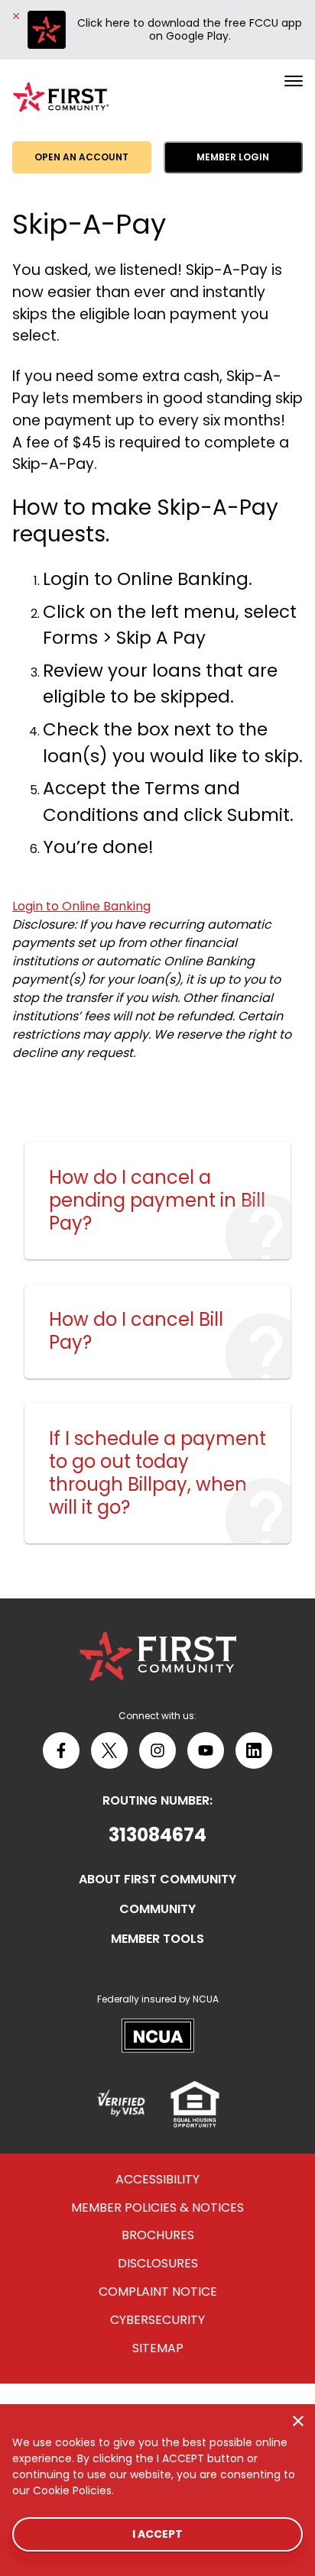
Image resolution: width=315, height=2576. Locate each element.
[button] (157, 1835)
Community (157, 1910)
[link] (157, 1201)
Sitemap (158, 2349)
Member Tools (157, 1939)
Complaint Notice (158, 2292)
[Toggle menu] (294, 81)
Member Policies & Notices (157, 2208)
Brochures (158, 2236)
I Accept (157, 2534)
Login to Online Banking (81, 906)
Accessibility (157, 2180)
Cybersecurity (157, 2321)
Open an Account (81, 157)
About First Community (157, 1880)
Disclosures (158, 2264)
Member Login (233, 157)
